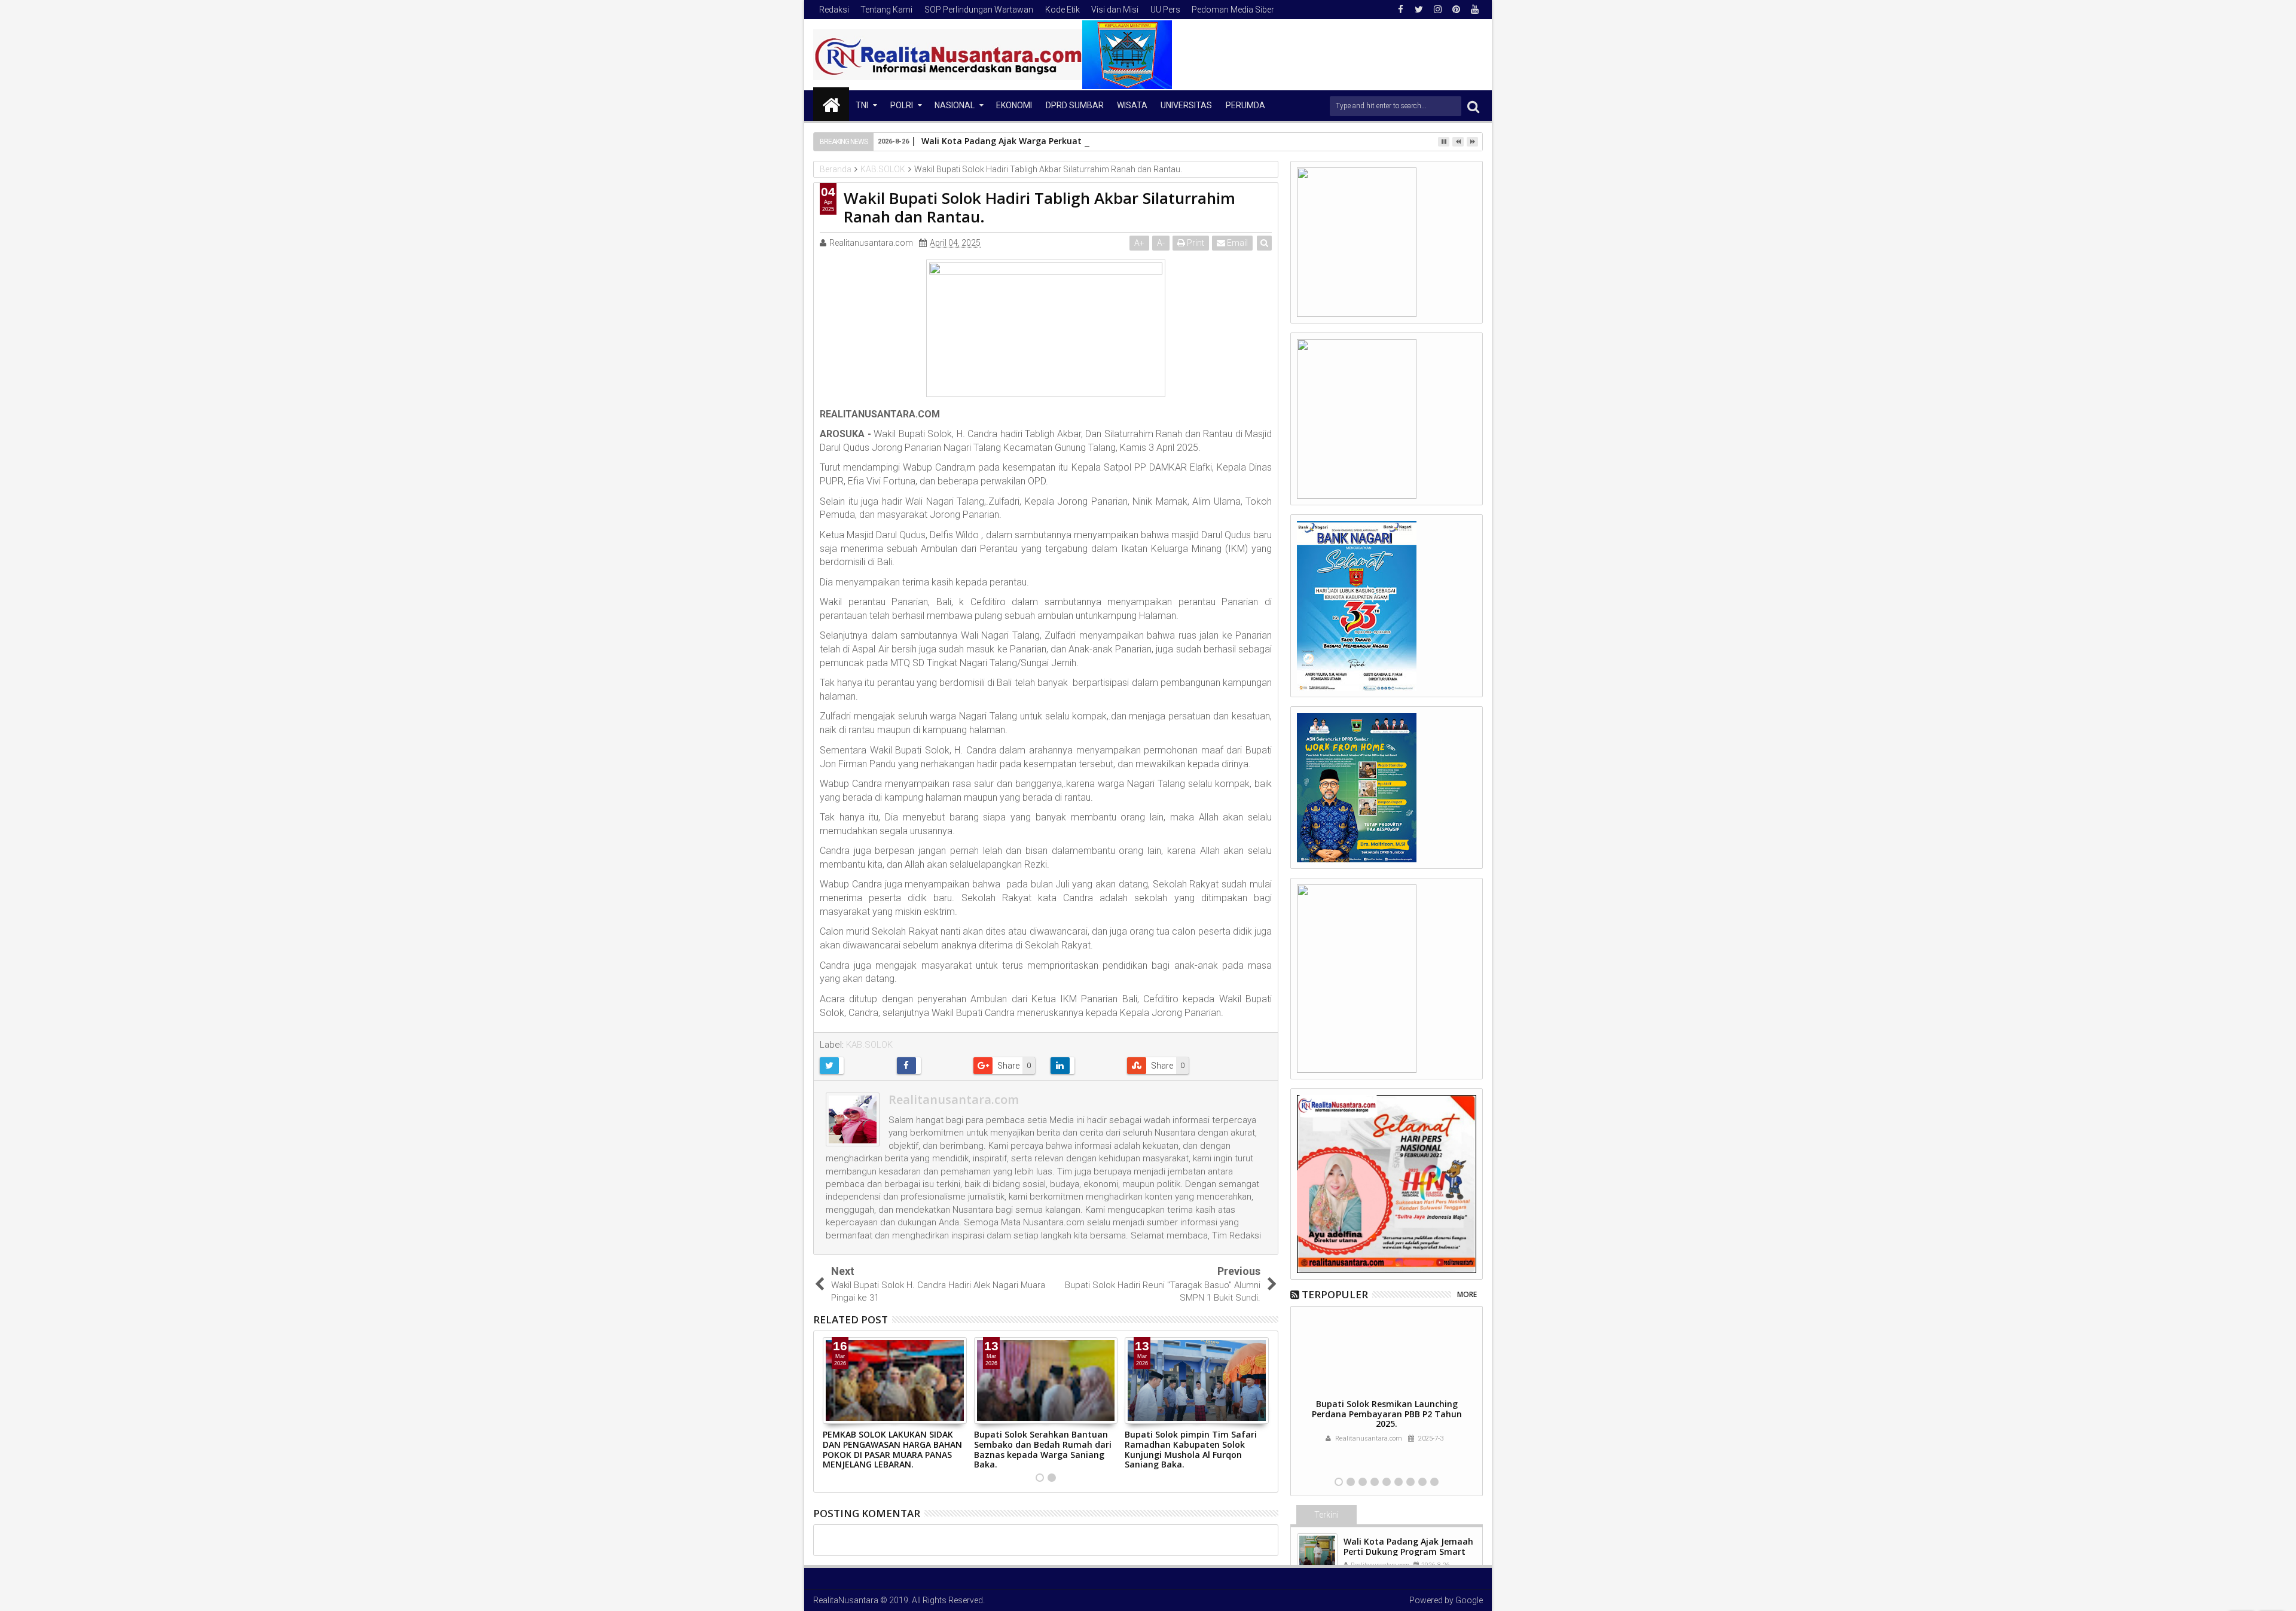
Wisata (1132, 105)
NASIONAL (955, 105)
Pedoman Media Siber (1233, 10)
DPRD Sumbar (1075, 105)
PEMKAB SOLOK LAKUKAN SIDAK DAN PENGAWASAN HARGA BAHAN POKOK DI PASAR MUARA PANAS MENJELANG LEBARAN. (892, 1449)
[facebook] (1400, 10)
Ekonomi (1014, 105)
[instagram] (1437, 10)
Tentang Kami (886, 10)
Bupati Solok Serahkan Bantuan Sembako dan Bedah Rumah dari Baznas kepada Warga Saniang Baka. (1043, 1449)
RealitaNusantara (846, 1600)
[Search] (1473, 106)
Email (1236, 243)
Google (1469, 1600)
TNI (862, 105)
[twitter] (1419, 10)
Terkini (1326, 1515)
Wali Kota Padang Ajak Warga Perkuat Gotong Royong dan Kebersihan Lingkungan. (1096, 141)
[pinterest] (1456, 10)
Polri (902, 105)
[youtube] (1474, 10)
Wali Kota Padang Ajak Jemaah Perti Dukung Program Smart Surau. (1408, 1551)
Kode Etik (1062, 10)
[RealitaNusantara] (831, 104)
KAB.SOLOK (869, 1045)
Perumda (1245, 105)
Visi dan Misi (1115, 10)
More (1467, 1294)
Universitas (1186, 105)
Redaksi (834, 10)
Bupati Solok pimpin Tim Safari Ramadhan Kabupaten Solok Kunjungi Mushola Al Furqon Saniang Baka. (1191, 1449)
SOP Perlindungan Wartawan (979, 10)
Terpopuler (1335, 1294)
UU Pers (1165, 10)
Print (1195, 243)
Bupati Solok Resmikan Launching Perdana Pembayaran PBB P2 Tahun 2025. (1387, 1414)
